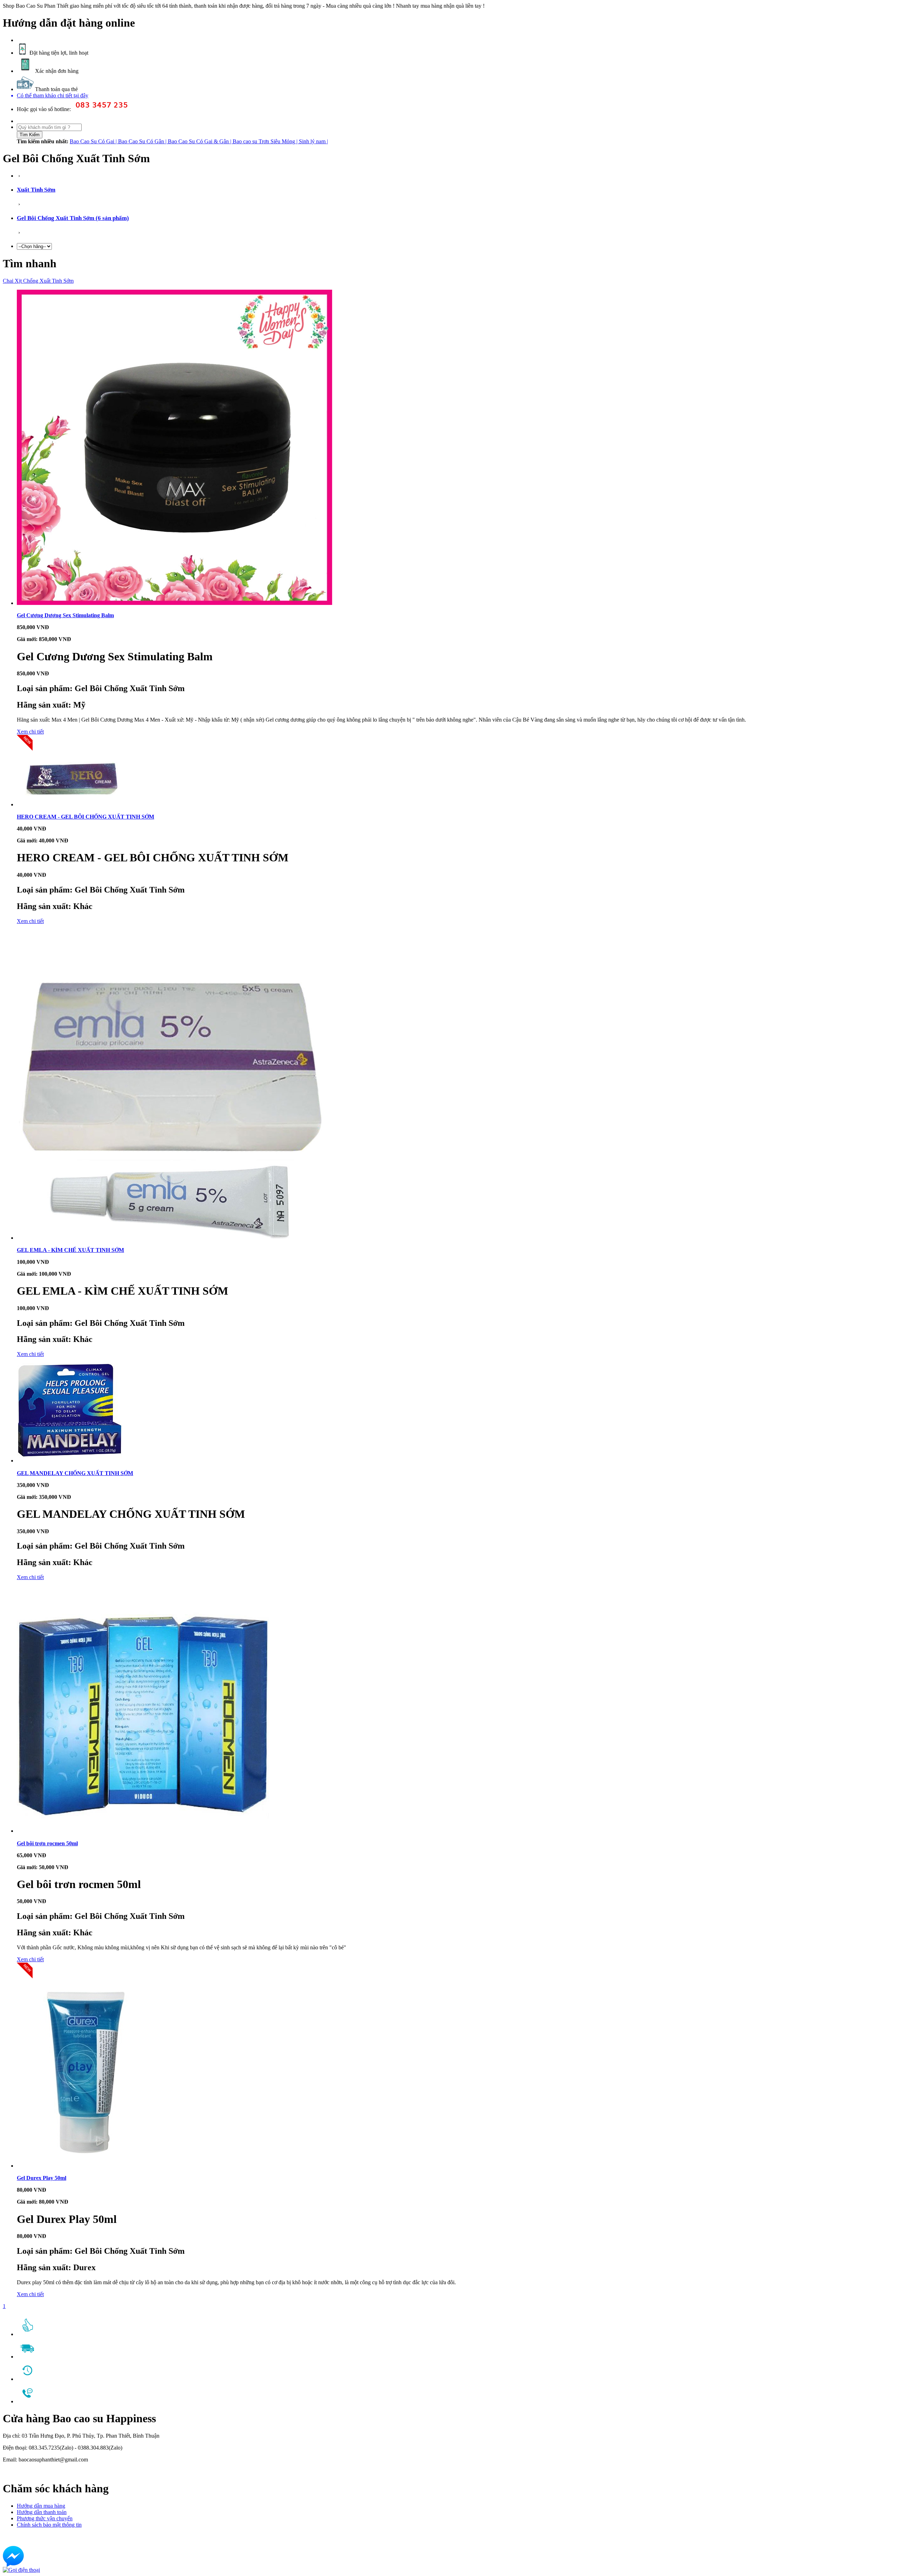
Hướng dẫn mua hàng (41, 2506)
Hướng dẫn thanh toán (42, 2512)
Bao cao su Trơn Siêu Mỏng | (266, 141)
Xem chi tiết (30, 732)
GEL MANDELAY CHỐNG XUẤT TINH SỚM (75, 1473)
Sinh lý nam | (313, 141)
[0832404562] (21, 2570)
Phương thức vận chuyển (45, 2518)
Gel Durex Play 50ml (42, 2178)
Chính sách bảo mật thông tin (49, 2525)
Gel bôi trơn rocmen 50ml (47, 1843)
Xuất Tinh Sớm (36, 190)
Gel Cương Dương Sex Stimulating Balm (65, 615)
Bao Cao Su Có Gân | (143, 141)
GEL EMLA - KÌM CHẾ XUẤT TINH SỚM (70, 1250)
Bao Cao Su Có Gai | (94, 141)
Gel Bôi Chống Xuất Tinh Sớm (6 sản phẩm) (73, 218)
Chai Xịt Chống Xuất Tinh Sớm (38, 281)
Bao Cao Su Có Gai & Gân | (200, 141)
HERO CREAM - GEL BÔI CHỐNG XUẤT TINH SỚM (85, 817)
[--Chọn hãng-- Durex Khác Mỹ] (34, 244)
